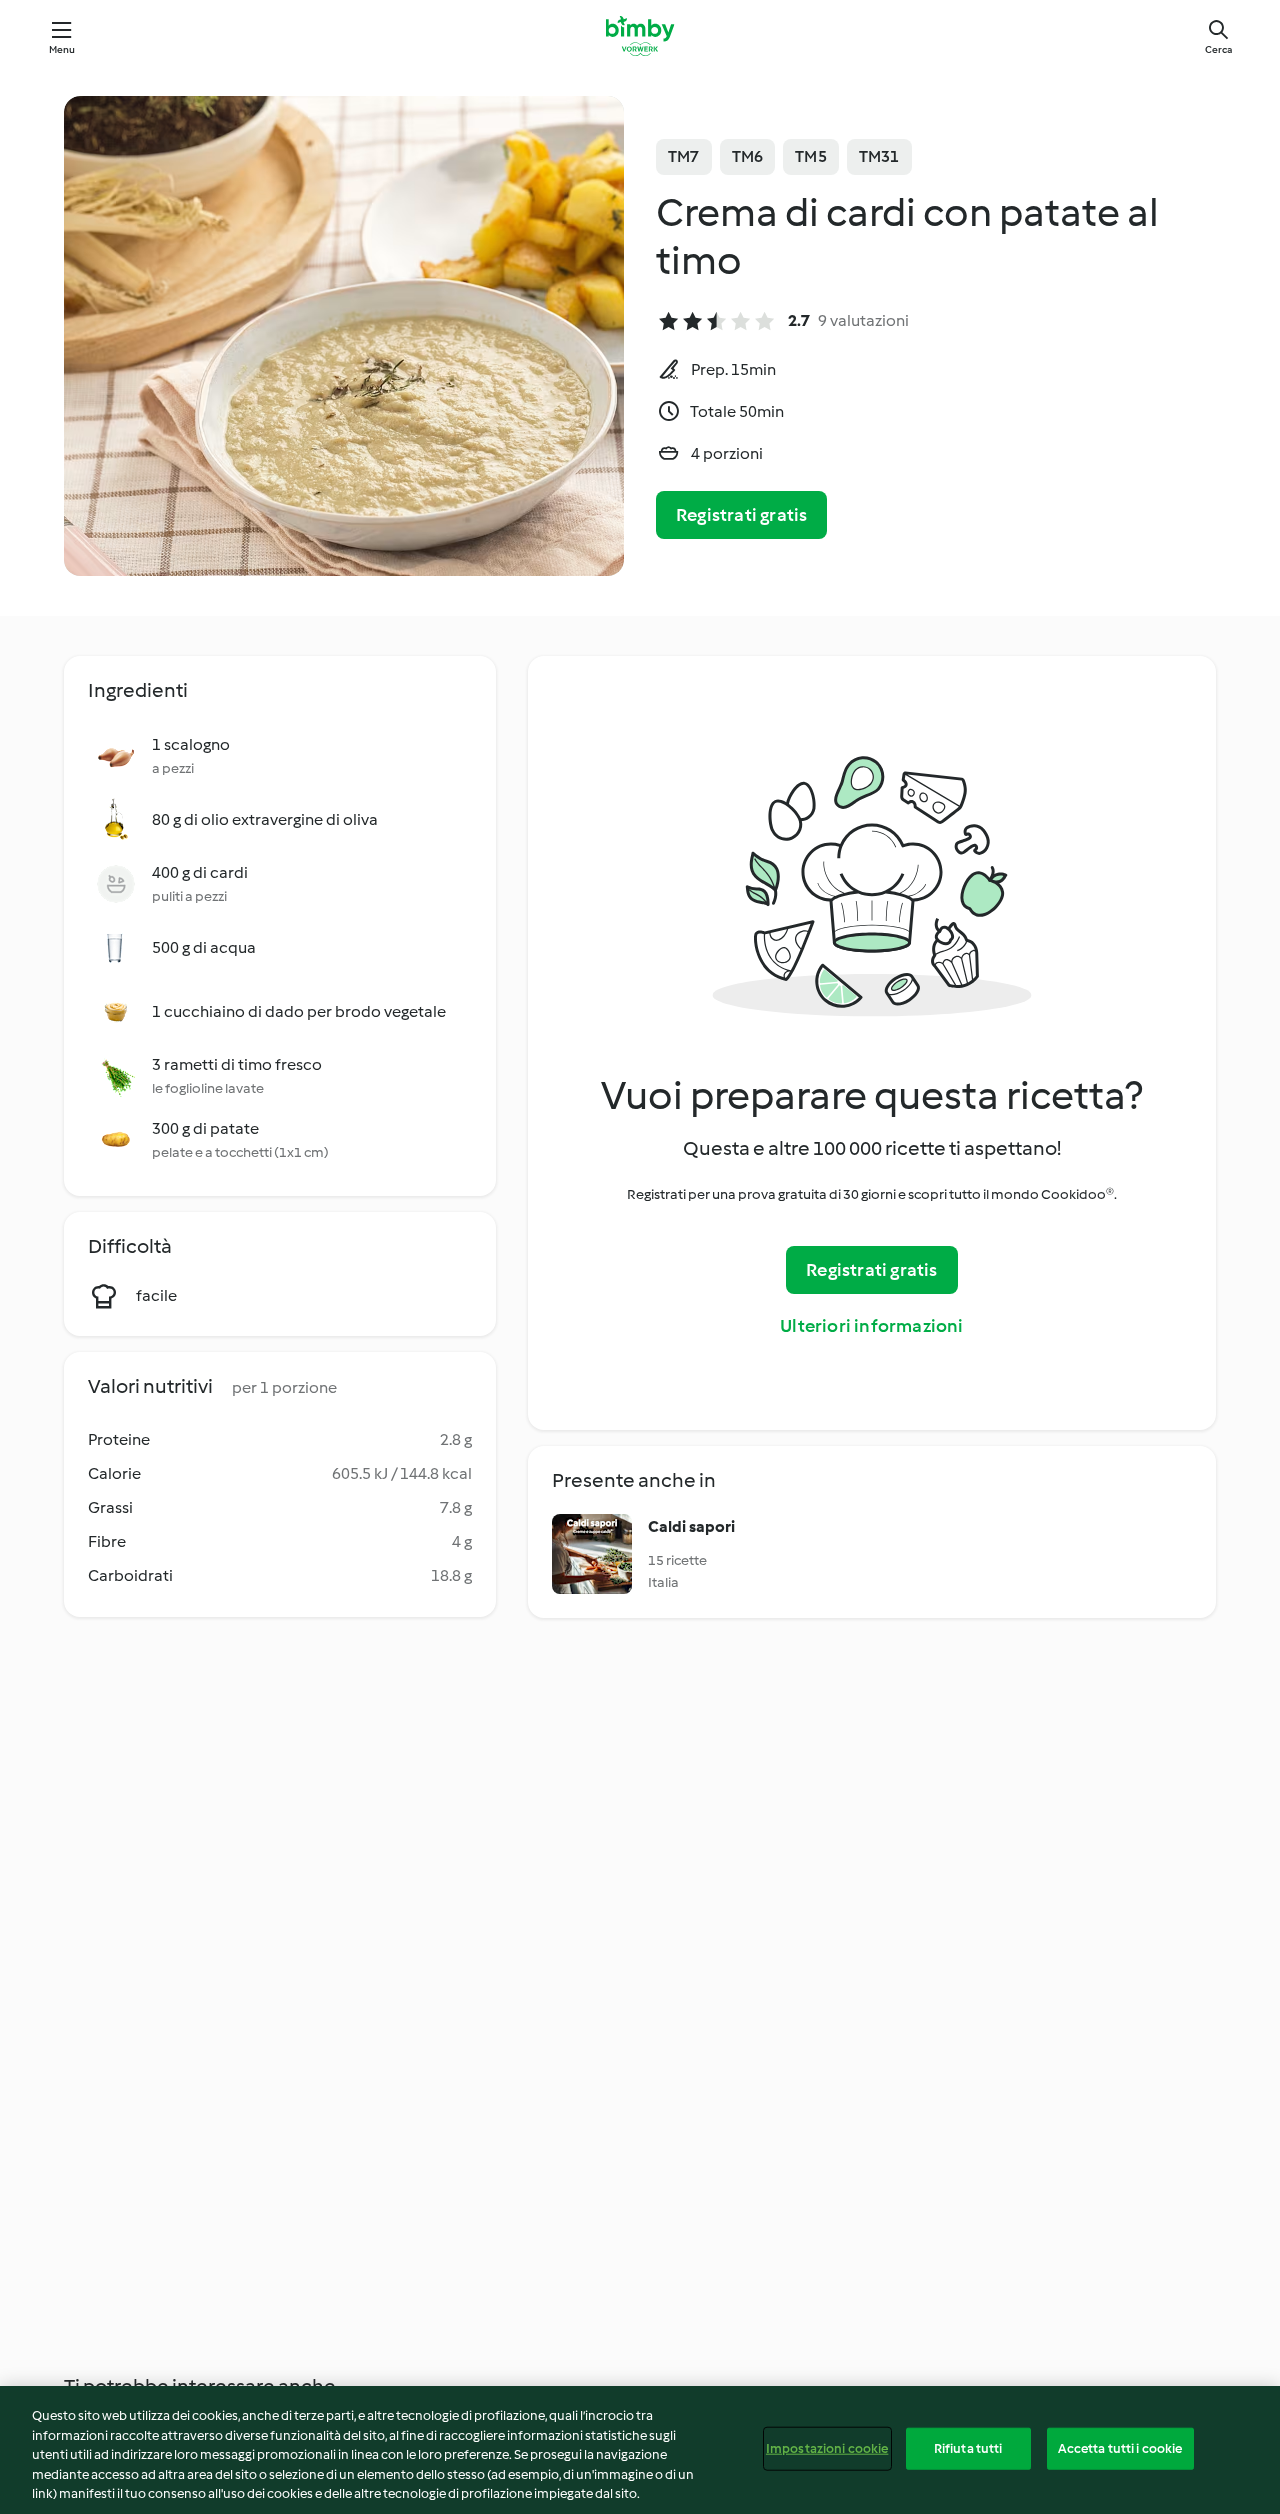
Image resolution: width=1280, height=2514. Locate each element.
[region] (640, 2450)
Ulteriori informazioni (871, 1326)
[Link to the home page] (639, 36)
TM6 (748, 156)
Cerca (1218, 49)
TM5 (811, 156)
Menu (62, 49)
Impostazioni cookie (827, 2448)
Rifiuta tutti (968, 2448)
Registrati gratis (741, 515)
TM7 (684, 156)
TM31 (879, 156)
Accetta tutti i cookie (1120, 2448)
